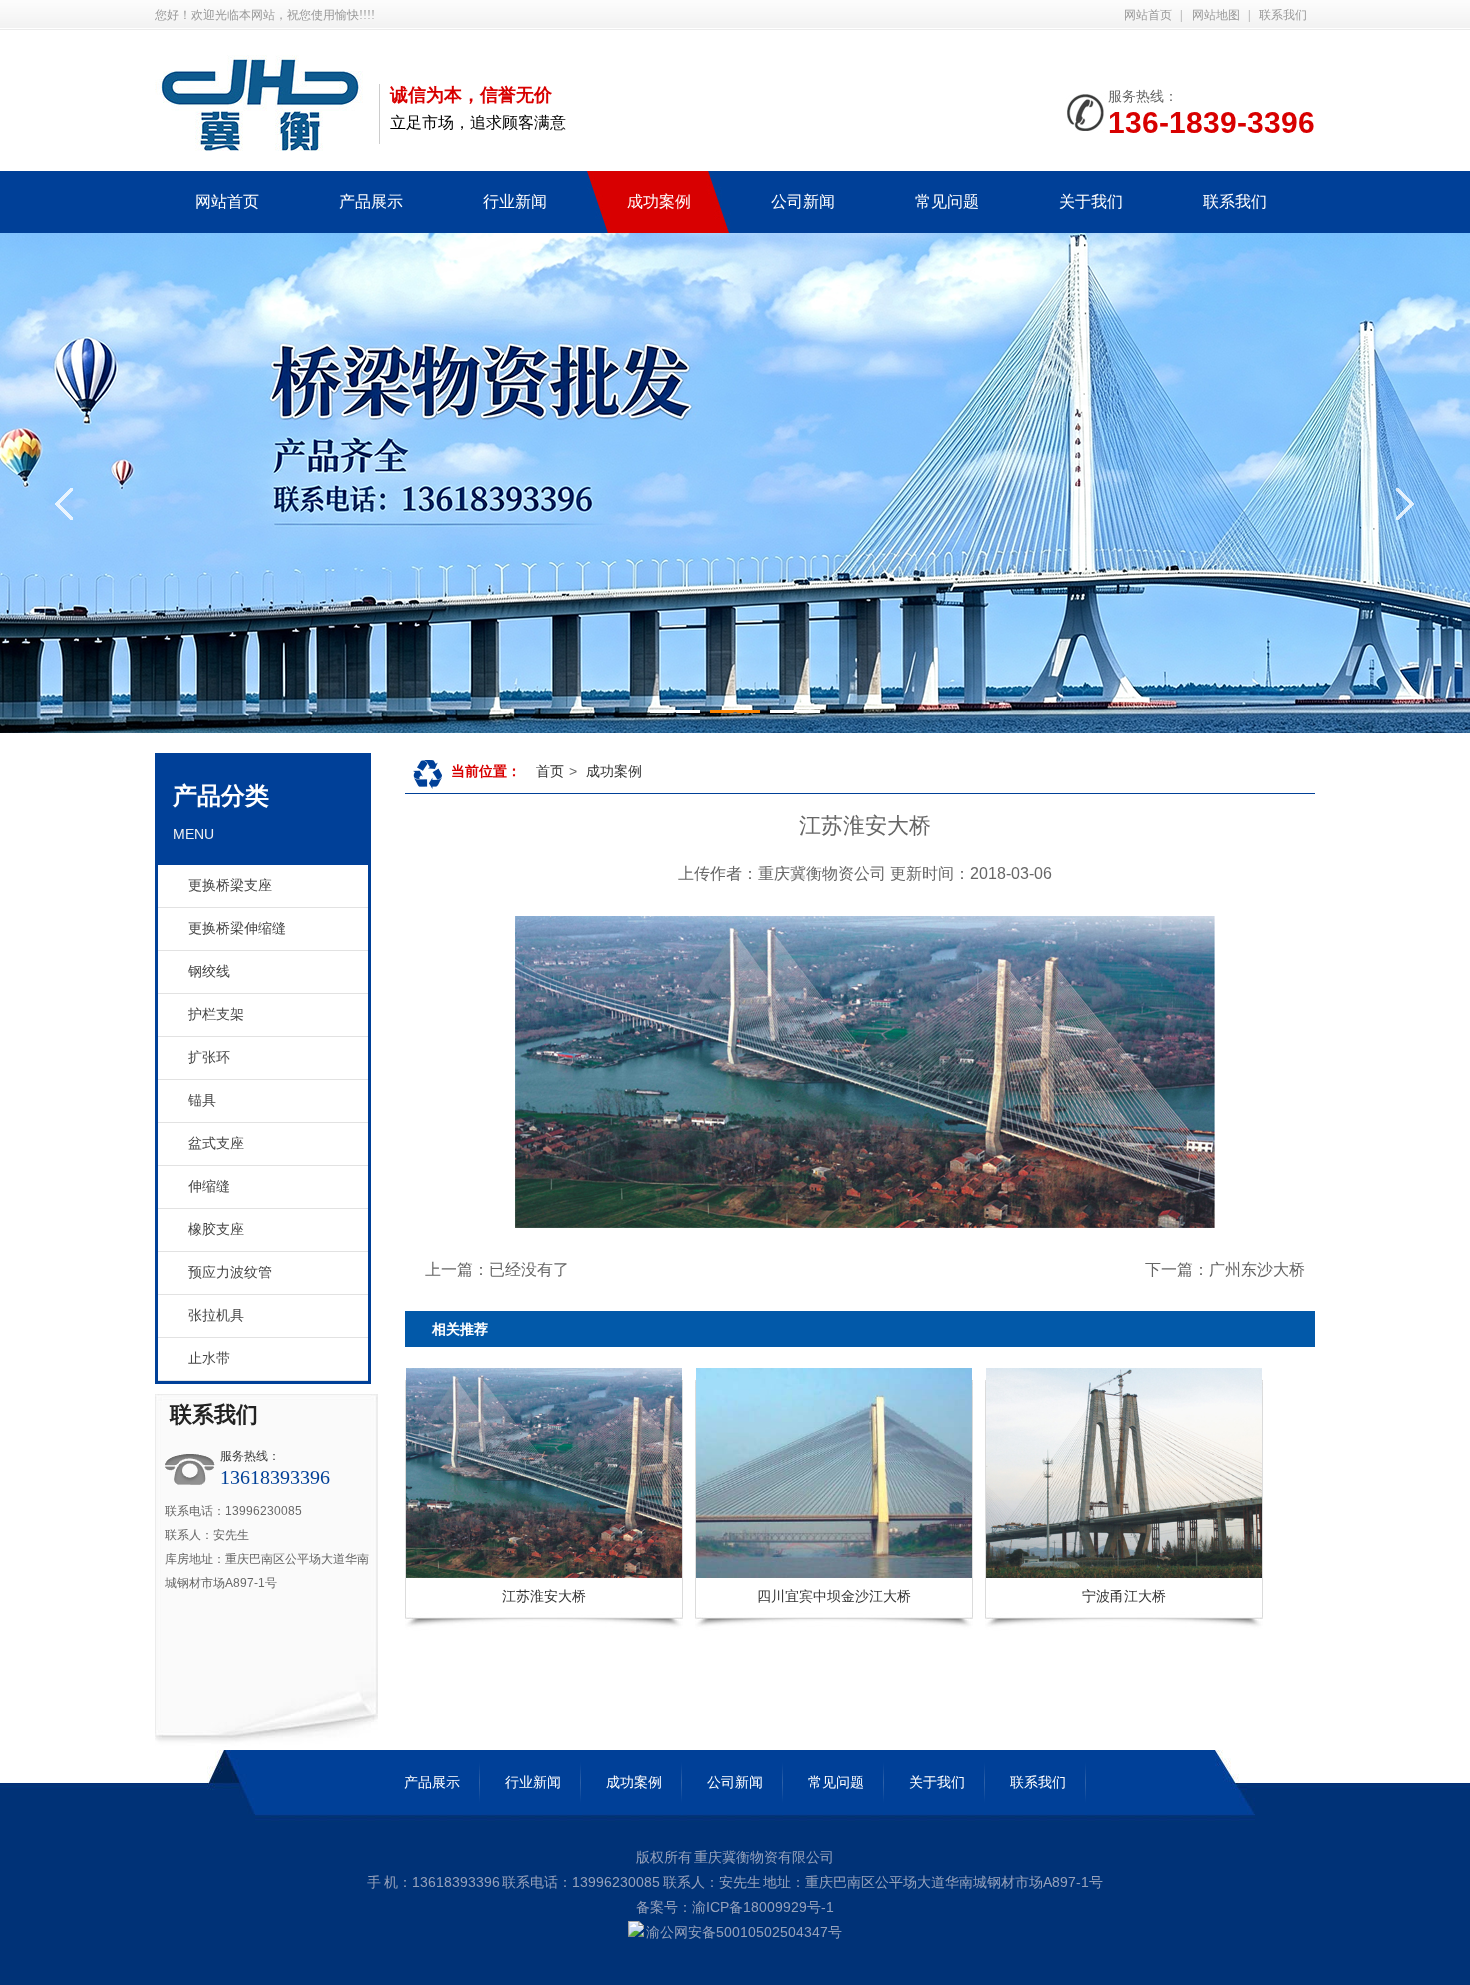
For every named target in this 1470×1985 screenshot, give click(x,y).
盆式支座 (216, 1143)
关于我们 (937, 1782)
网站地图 (1216, 15)
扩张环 (209, 1057)
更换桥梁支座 (230, 885)
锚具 (202, 1100)
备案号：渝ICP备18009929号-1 (735, 1907)
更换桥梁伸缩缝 (237, 928)
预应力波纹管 (230, 1272)
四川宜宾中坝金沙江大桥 (834, 1596)
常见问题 (836, 1782)
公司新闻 (735, 1782)
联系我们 (1283, 15)
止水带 (209, 1358)
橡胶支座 (216, 1229)
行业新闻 (533, 1782)
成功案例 (614, 771)
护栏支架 (216, 1014)
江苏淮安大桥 (544, 1596)
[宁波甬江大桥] (1031, 1473)
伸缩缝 (209, 1186)
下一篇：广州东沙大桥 (1225, 1269)
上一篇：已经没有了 (497, 1269)
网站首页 (1148, 15)
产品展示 (432, 1782)
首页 (550, 771)
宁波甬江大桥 (1124, 1596)
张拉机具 (216, 1315)
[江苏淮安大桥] (451, 1473)
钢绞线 (209, 971)
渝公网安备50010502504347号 (743, 1932)
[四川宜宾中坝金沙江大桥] (741, 1473)
